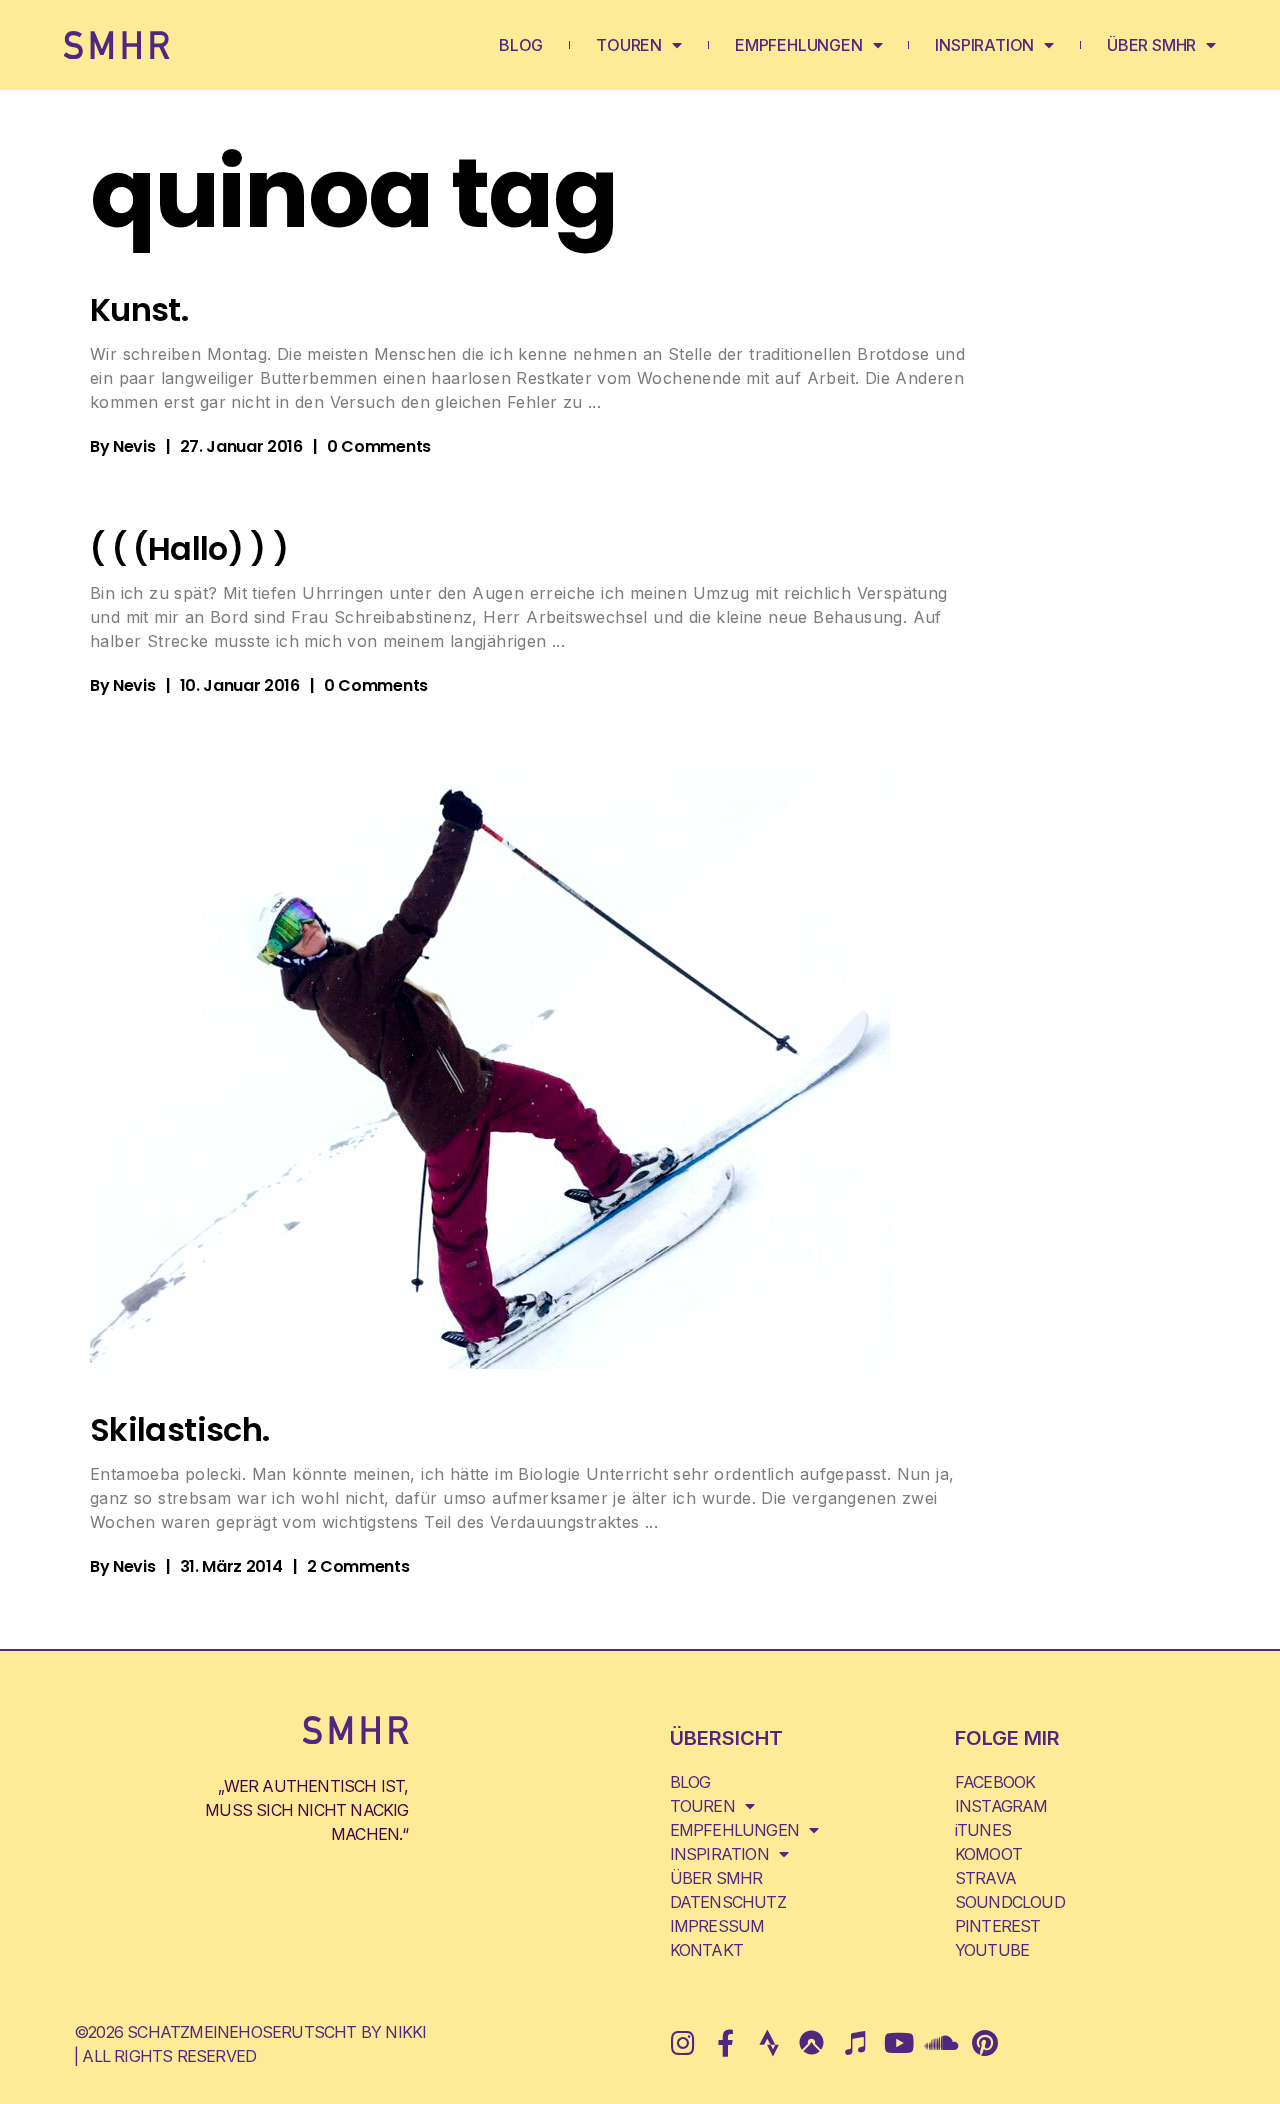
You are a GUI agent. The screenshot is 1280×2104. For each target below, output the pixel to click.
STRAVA (985, 1878)
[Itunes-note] (854, 2042)
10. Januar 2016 (240, 685)
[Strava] (768, 2042)
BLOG (521, 45)
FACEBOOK (995, 1782)
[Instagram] (682, 2042)
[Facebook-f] (725, 2042)
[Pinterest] (984, 2042)
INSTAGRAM (1001, 1806)
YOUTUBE (992, 1950)
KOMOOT (988, 1854)
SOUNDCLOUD (1010, 1902)
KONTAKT (706, 1950)
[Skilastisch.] (490, 1068)
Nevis (134, 446)
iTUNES (983, 1830)
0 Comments (379, 446)
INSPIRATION (984, 45)
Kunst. (139, 309)
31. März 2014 (231, 1566)
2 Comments (358, 1566)
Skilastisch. (179, 1429)
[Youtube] (898, 2042)
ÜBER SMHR (1151, 45)
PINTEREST (998, 1926)
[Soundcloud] (941, 2042)
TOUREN (629, 45)
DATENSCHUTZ (728, 1902)
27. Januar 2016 (241, 446)
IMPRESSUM (717, 1926)
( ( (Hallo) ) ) (189, 548)
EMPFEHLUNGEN (799, 45)
